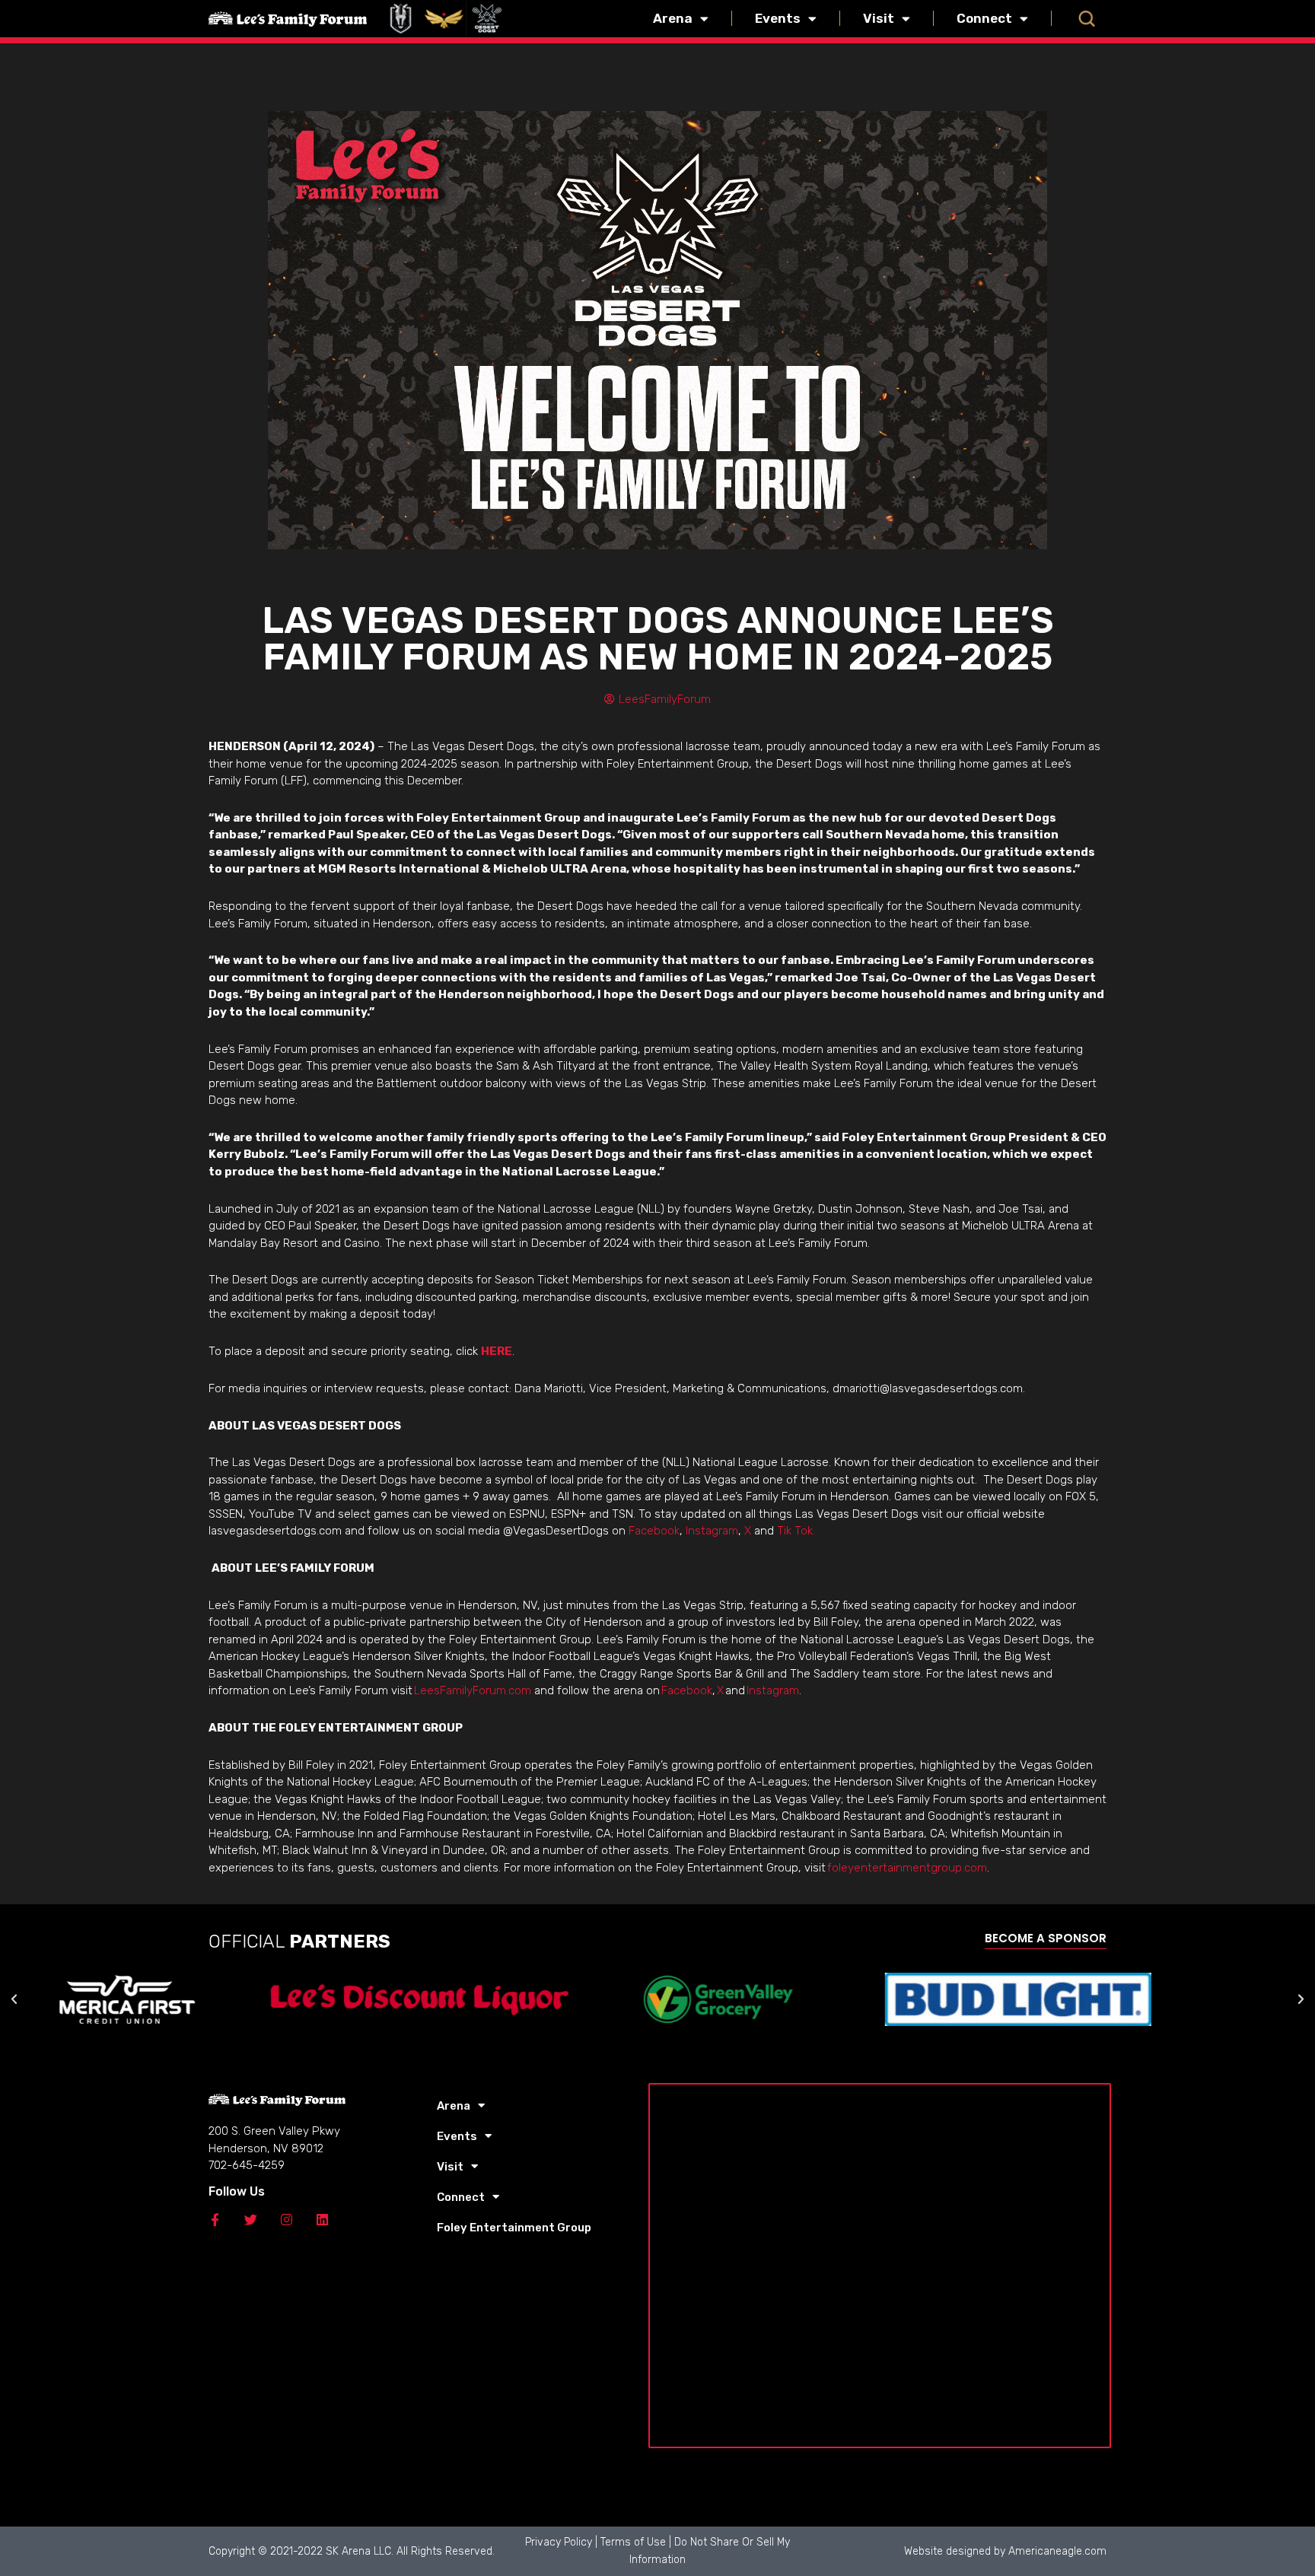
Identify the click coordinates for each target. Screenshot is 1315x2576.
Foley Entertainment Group (514, 2228)
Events (778, 18)
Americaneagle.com (1057, 2551)
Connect (984, 18)
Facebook (654, 1531)
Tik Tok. (796, 1531)
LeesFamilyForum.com (473, 1690)
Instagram (712, 1531)
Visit (879, 18)
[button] (1087, 18)
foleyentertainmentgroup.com (907, 1868)
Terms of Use (633, 2542)
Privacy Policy (559, 2542)
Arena (673, 18)
